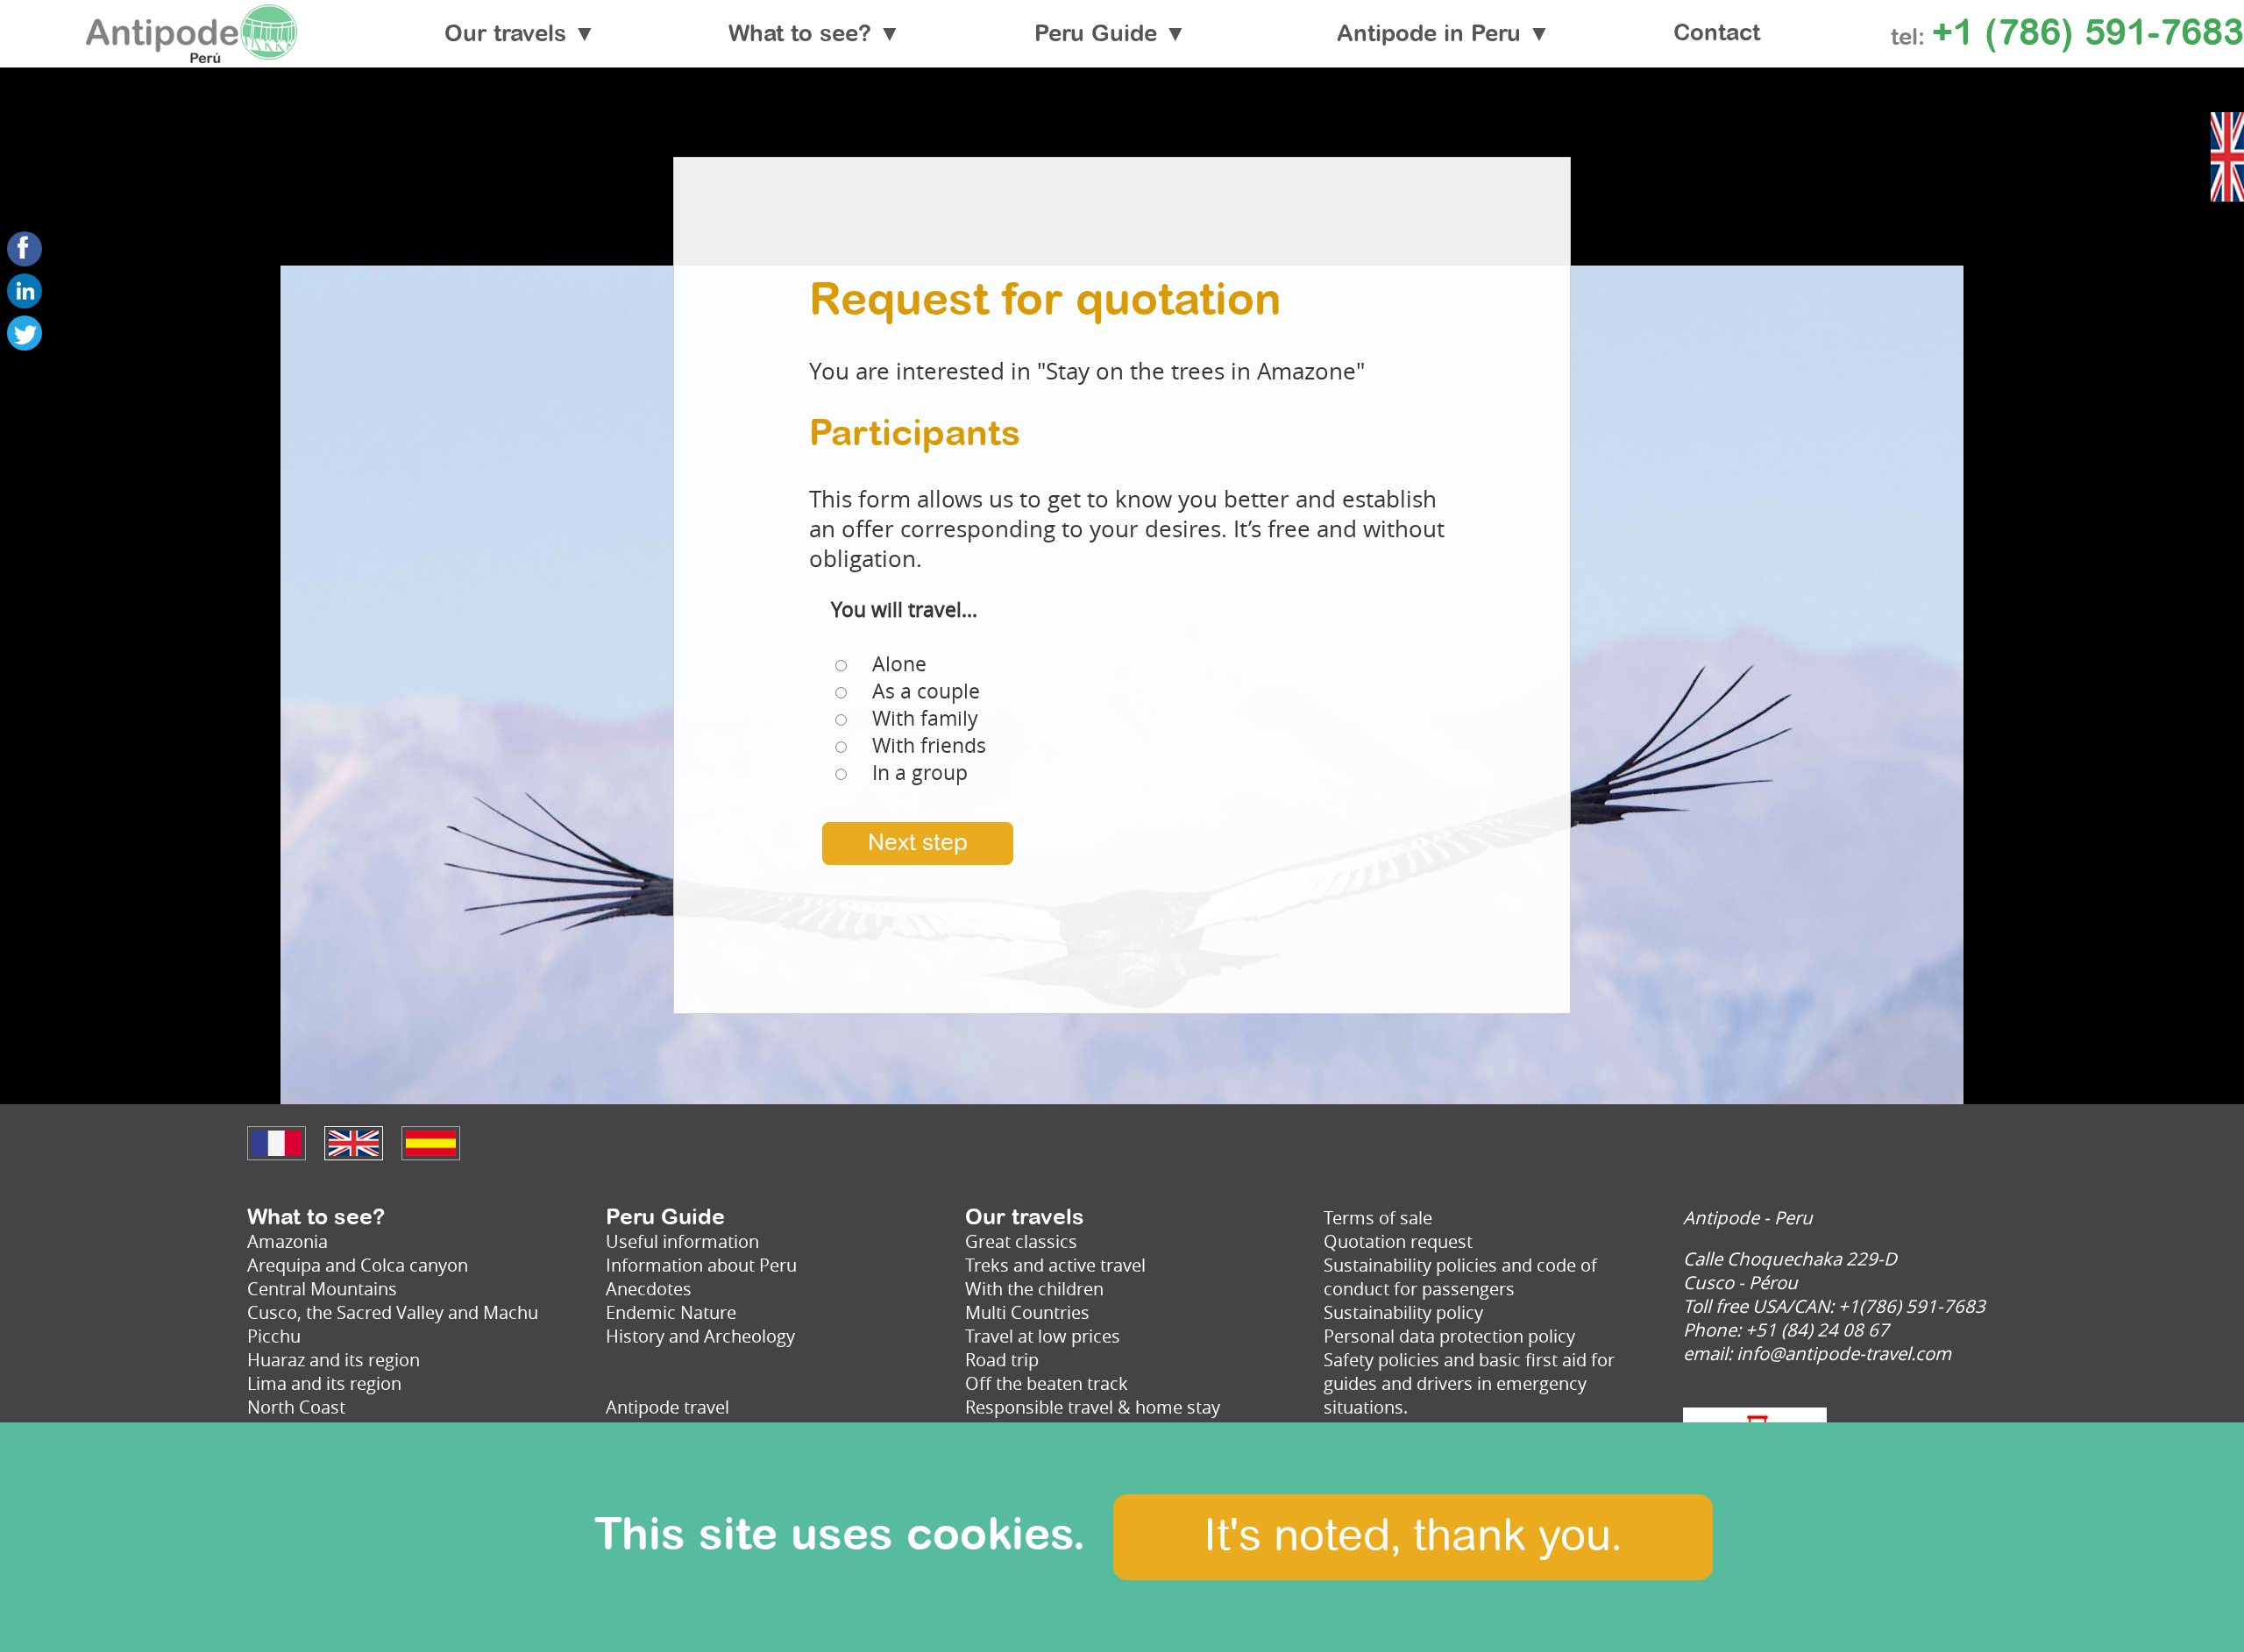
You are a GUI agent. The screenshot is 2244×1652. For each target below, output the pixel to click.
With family (925, 718)
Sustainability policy (1403, 1312)
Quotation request (1398, 1241)
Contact (1717, 34)
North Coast (296, 1407)
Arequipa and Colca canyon (358, 1265)
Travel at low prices (1043, 1336)
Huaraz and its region (334, 1360)
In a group (920, 773)
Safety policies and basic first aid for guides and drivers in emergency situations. (1469, 1383)
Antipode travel (668, 1407)
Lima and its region (324, 1383)
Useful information (682, 1241)
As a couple (926, 691)
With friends (929, 745)
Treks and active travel (1055, 1265)
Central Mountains (322, 1289)
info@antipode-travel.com (1844, 1354)
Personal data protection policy (1449, 1336)
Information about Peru (701, 1265)
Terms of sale (1378, 1218)
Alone (899, 664)
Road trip (1002, 1360)
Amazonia (288, 1241)
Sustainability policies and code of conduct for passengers (1460, 1277)
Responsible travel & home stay (1093, 1407)
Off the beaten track (1047, 1383)
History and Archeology (700, 1336)
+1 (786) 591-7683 (2088, 34)
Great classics (1021, 1241)
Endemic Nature (671, 1312)
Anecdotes (649, 1289)
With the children (1034, 1289)
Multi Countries (1027, 1312)
